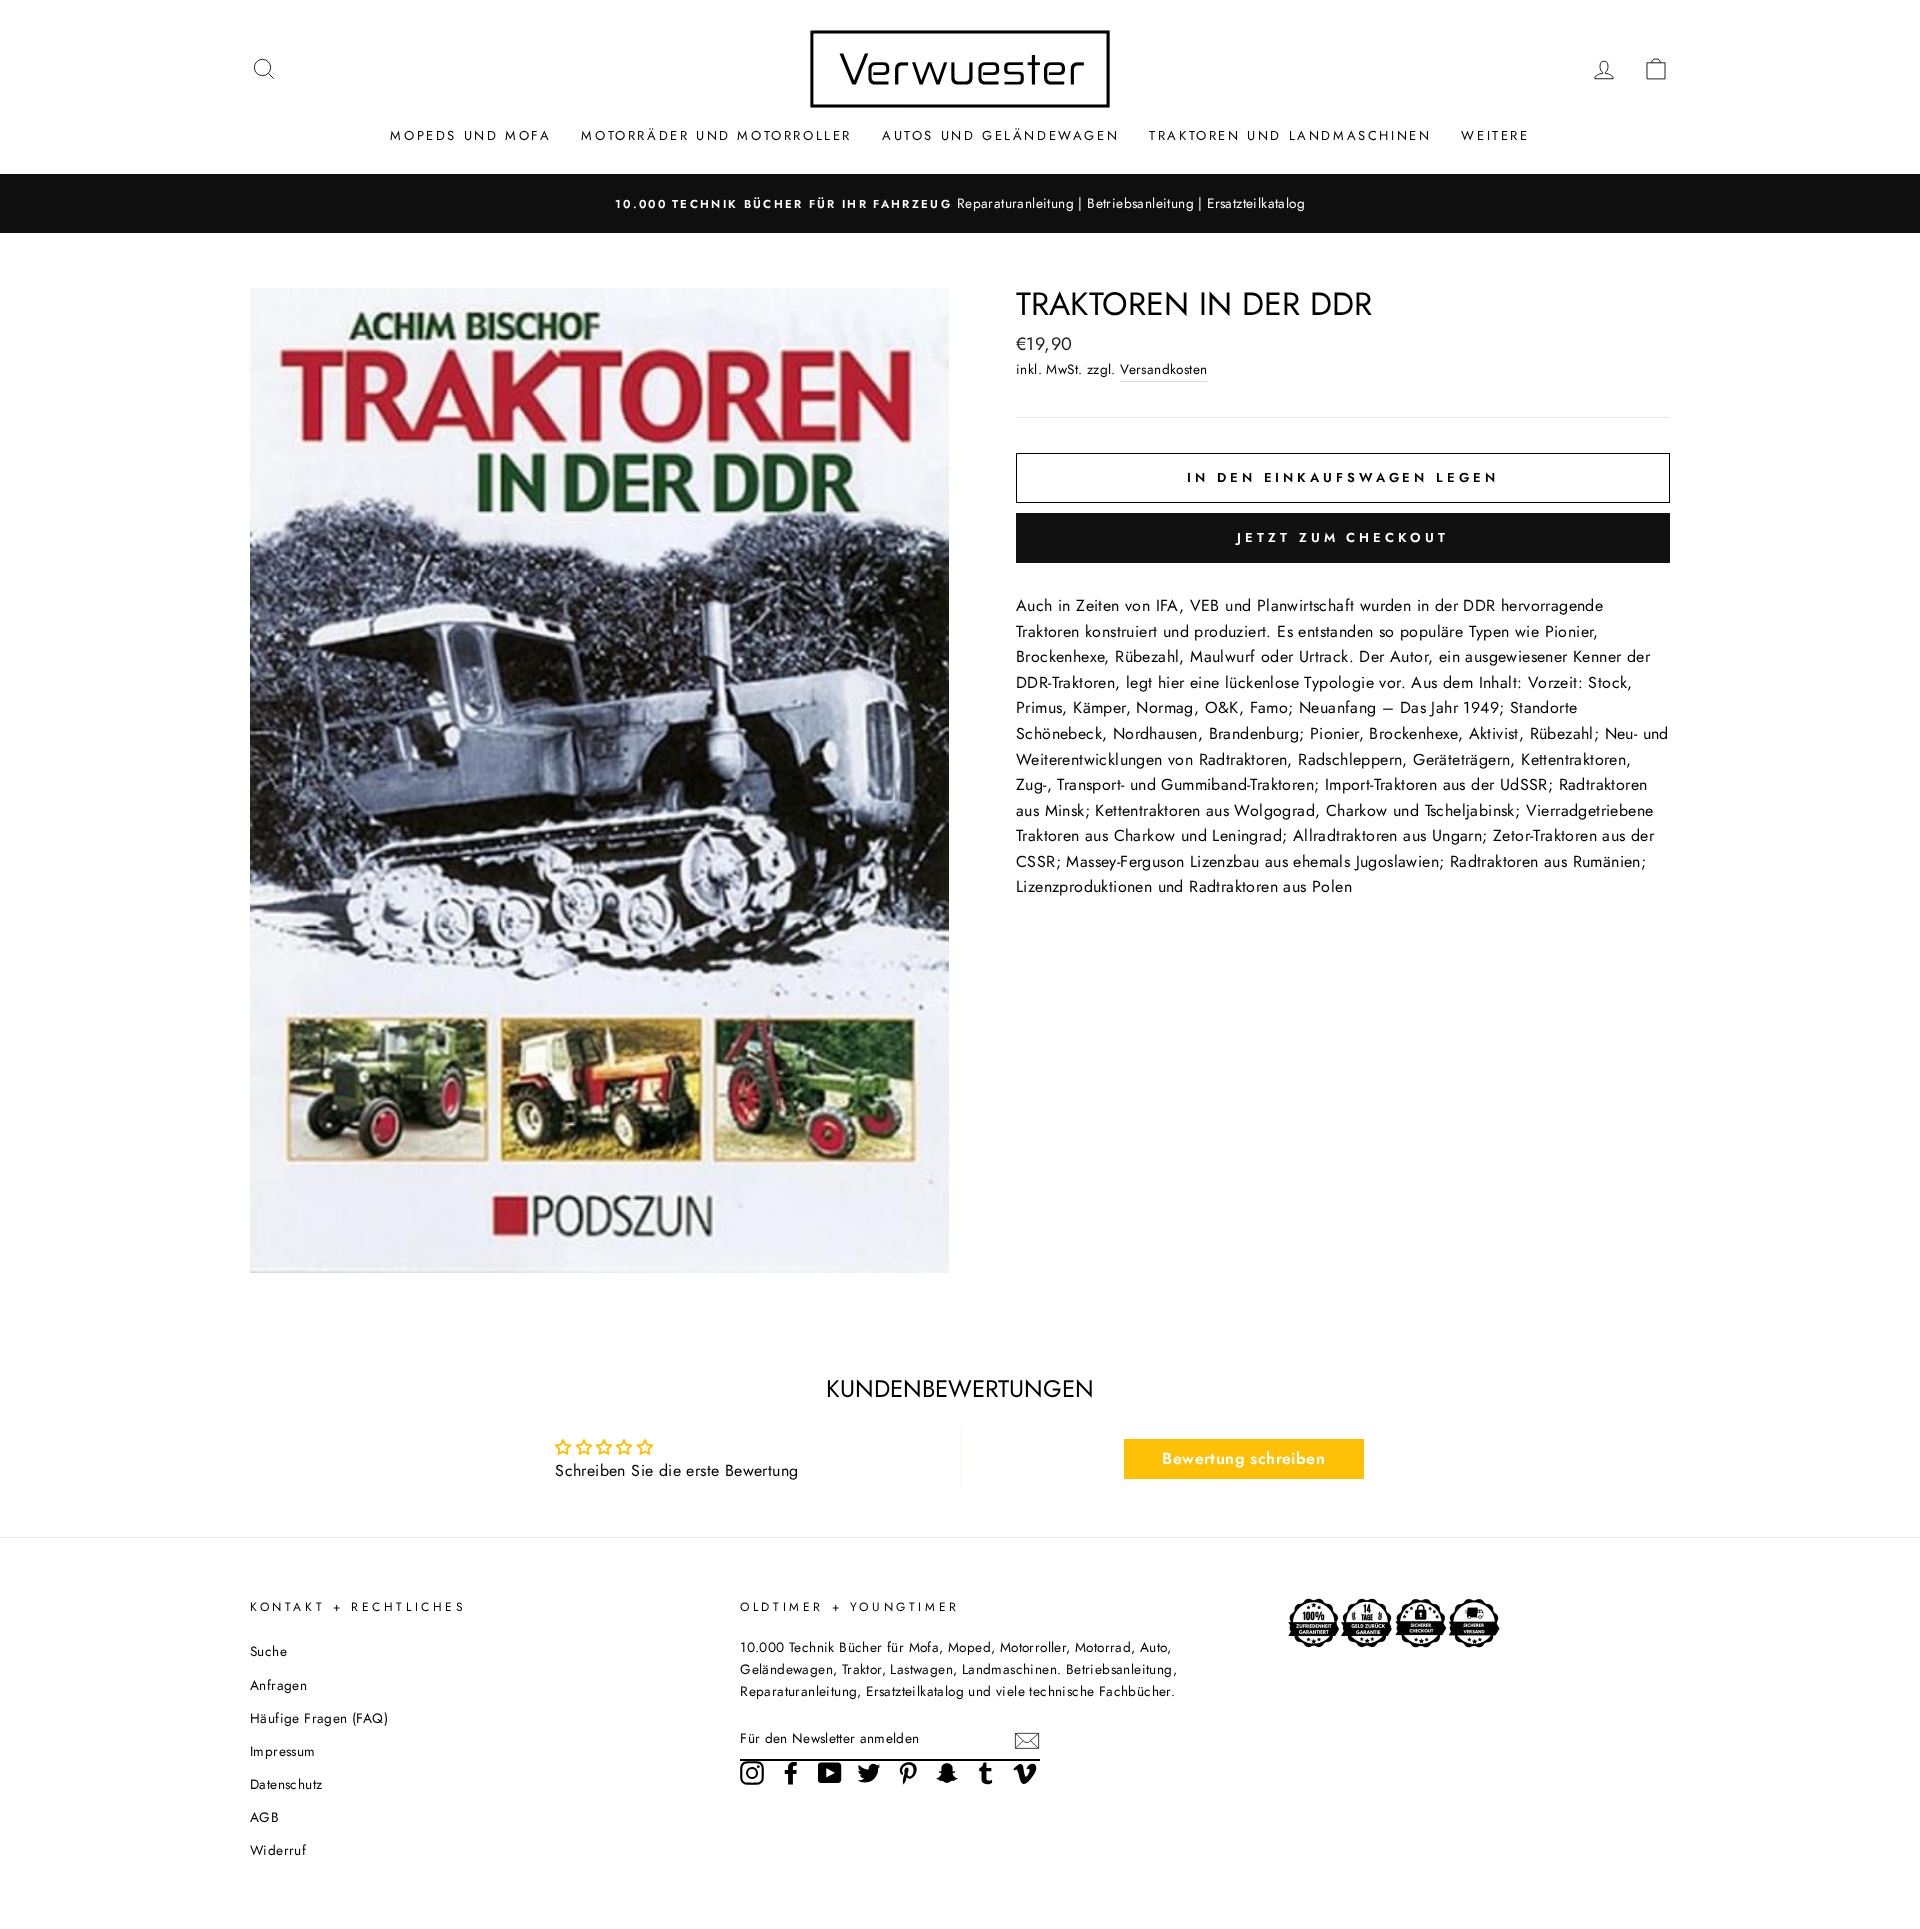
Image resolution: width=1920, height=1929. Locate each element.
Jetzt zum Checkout (1342, 537)
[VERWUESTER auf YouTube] (830, 1773)
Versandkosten (1163, 369)
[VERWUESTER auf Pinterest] (908, 1773)
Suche (268, 1651)
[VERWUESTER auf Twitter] (869, 1773)
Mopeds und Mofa (470, 135)
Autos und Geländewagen (1000, 135)
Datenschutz (286, 1784)
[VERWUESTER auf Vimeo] (1025, 1773)
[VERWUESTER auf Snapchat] (947, 1773)
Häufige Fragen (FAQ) (319, 1718)
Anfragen (278, 1685)
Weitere (1495, 135)
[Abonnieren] (1027, 1739)
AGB (264, 1817)
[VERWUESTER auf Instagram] (752, 1773)
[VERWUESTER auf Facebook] (791, 1773)
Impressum (283, 1751)
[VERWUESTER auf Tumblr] (986, 1773)
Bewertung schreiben (1243, 1458)
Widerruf (278, 1850)
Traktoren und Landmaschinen (1290, 135)
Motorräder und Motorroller (716, 135)
